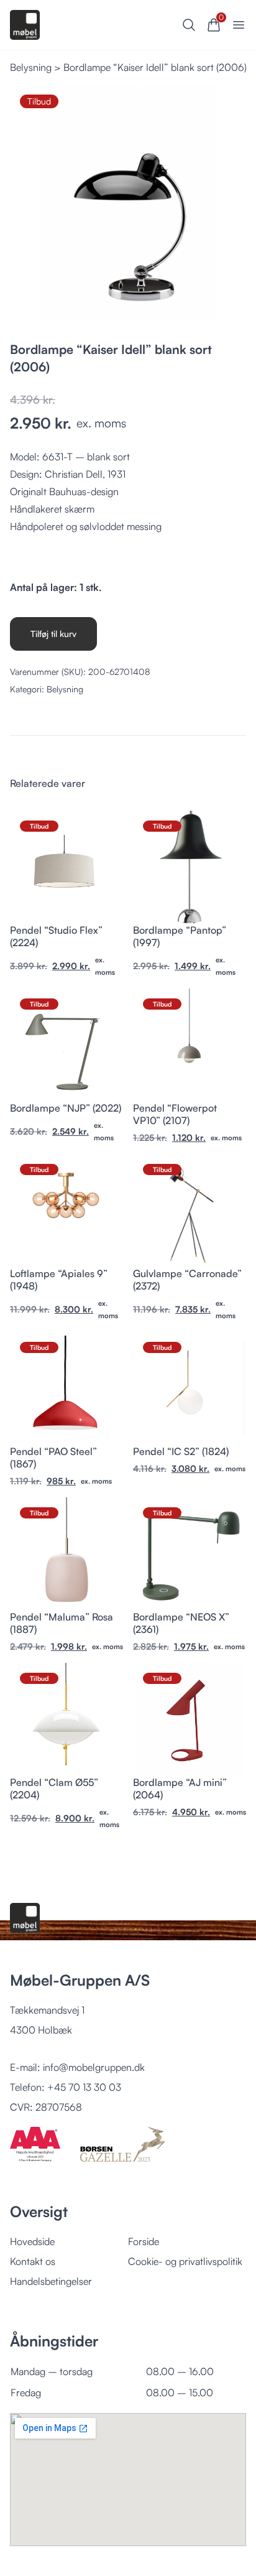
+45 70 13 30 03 (84, 2087)
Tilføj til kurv (53, 634)
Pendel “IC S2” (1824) (181, 1451)
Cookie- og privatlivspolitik (185, 2261)
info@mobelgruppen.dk (94, 2067)
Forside (144, 2241)
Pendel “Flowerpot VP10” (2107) (175, 1114)
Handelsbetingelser (51, 2281)
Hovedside (32, 2241)
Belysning (31, 67)
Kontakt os (33, 2261)
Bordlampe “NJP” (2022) (66, 1108)
